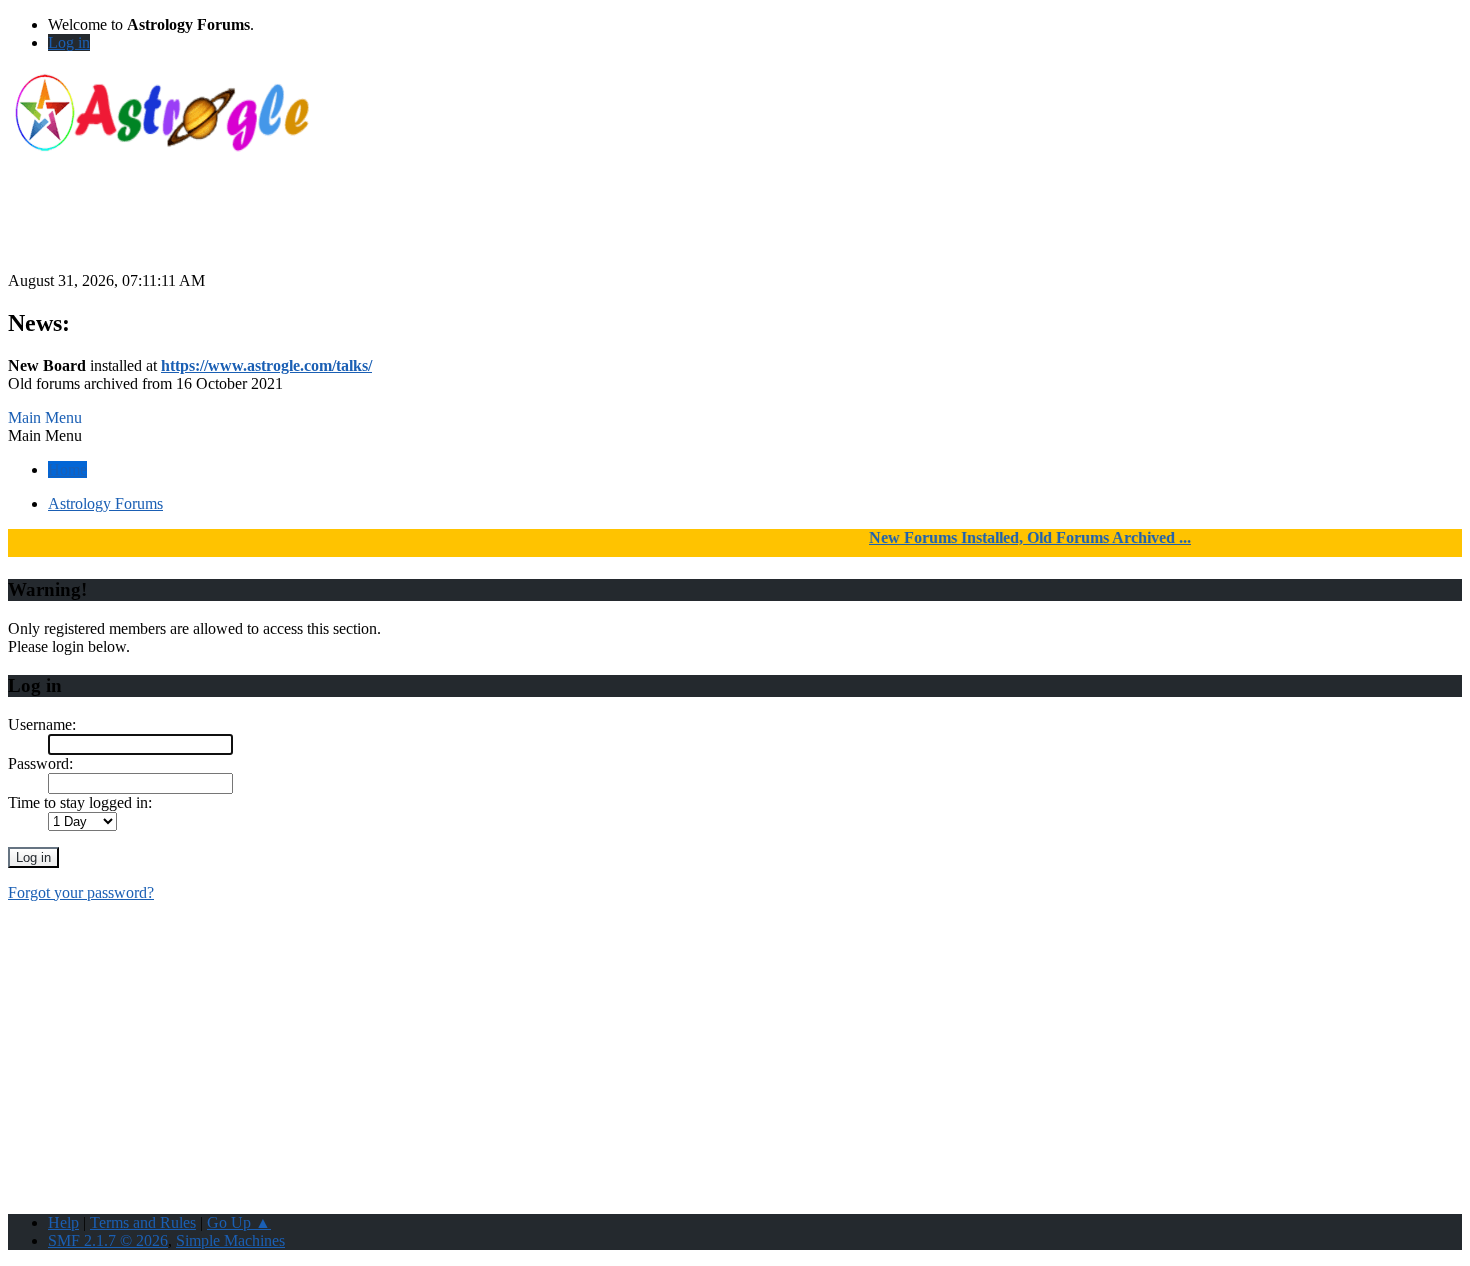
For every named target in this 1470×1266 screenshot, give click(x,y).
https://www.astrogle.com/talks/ (266, 365)
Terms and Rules (143, 1222)
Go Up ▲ (239, 1222)
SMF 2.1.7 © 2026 (108, 1240)
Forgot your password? (81, 892)
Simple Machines (230, 1240)
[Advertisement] (735, 227)
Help (63, 1222)
